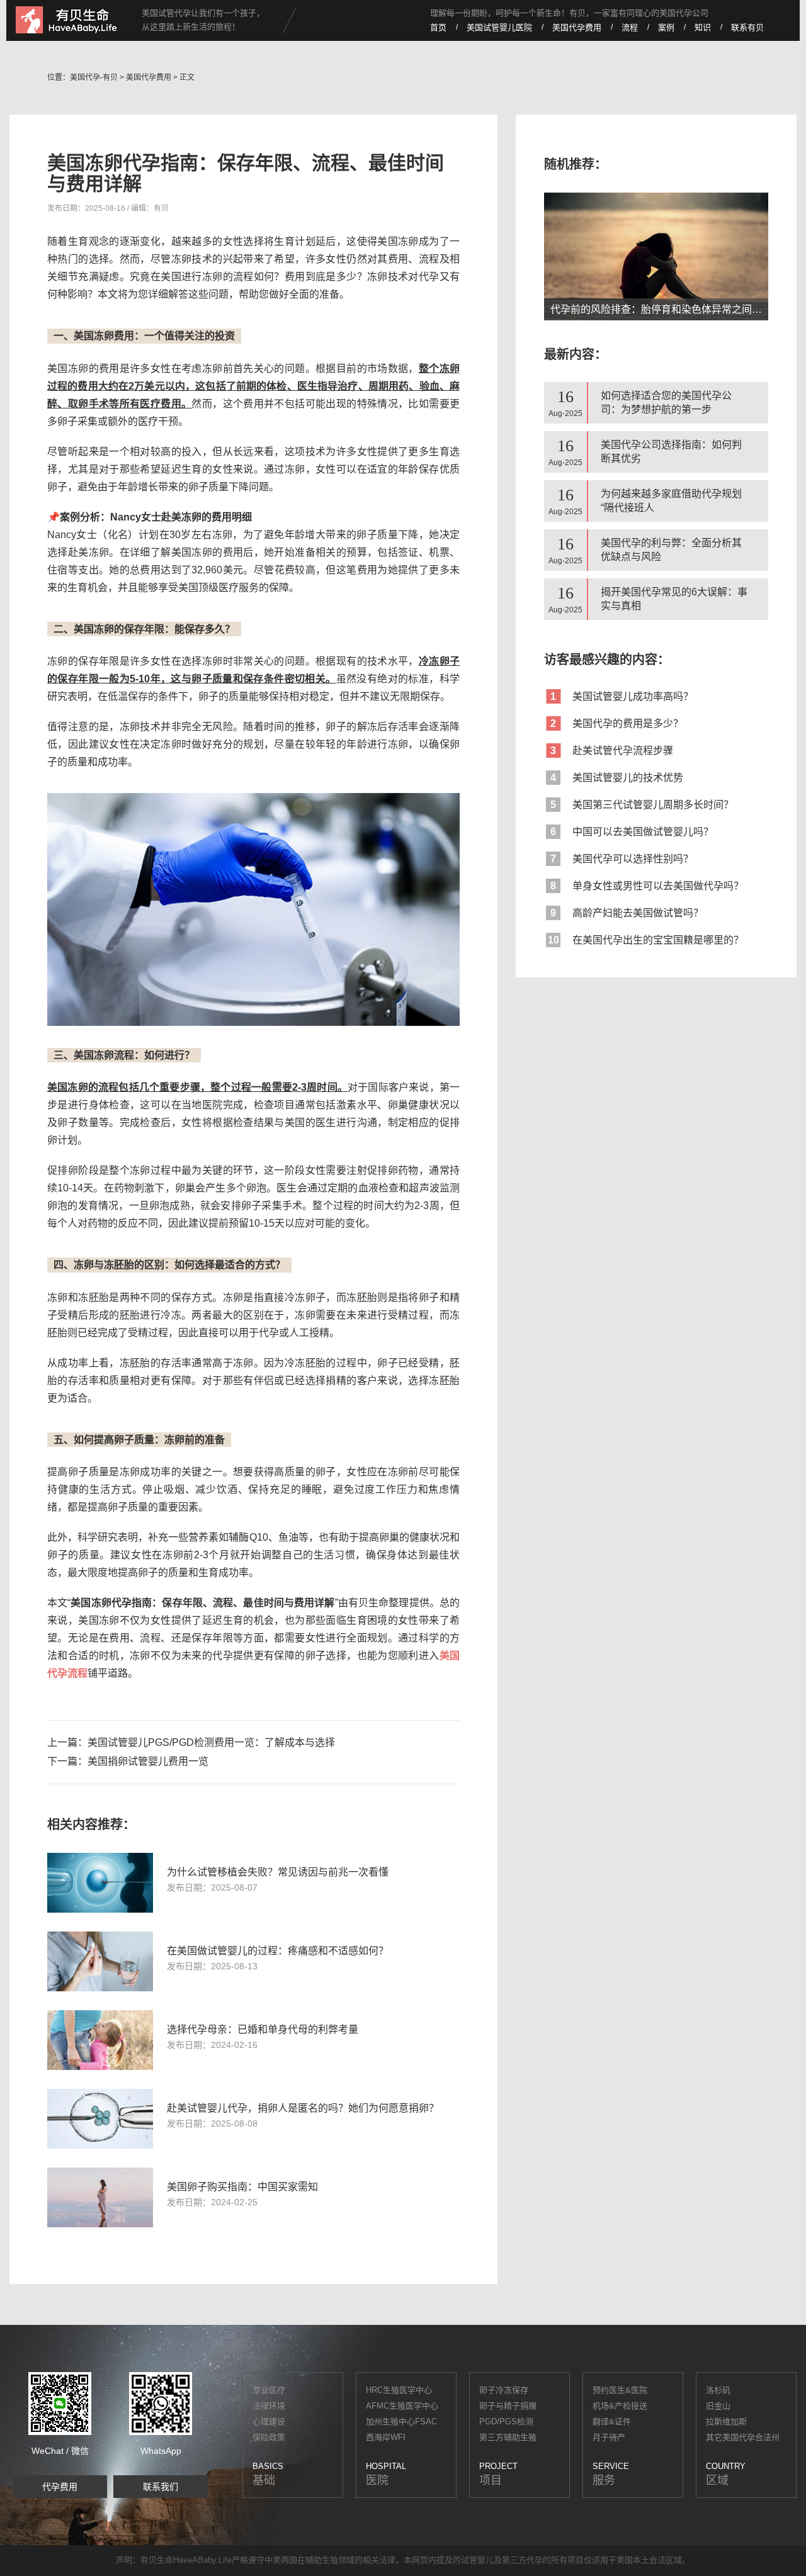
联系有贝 (747, 27)
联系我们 (161, 2487)
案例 (666, 27)
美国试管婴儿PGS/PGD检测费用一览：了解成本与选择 (211, 1742)
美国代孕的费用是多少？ (617, 723)
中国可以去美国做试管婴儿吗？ (632, 832)
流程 (630, 27)
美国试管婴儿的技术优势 (617, 778)
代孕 (535, 2560)
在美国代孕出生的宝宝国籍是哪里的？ (646, 940)
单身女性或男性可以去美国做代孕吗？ (647, 886)
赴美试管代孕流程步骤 (612, 751)
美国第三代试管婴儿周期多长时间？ (642, 805)
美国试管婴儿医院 (499, 27)
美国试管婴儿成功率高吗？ (622, 696)
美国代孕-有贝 (94, 77)
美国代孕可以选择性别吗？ (622, 859)
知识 (703, 27)
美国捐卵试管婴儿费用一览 (148, 1761)
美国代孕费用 (577, 27)
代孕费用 (60, 2487)
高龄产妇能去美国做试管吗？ (627, 913)
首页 (438, 27)
